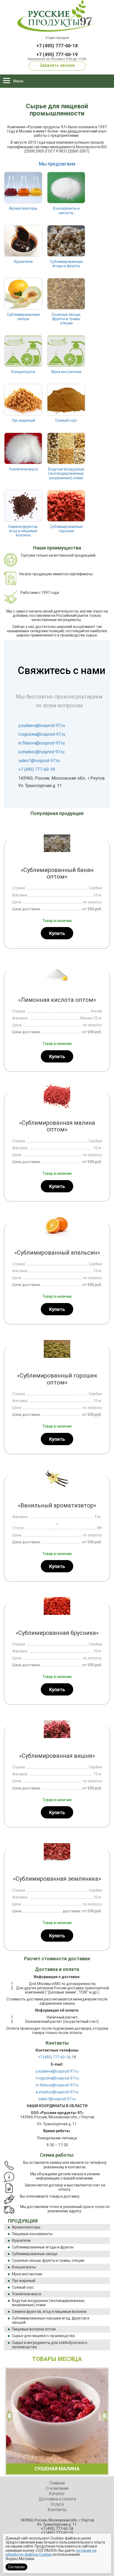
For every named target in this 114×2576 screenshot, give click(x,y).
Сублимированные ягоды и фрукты (43, 2247)
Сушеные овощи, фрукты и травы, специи (48, 2260)
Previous (9, 2416)
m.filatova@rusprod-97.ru (41, 743)
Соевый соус (23, 2287)
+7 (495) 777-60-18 (57, 46)
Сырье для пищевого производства (43, 2336)
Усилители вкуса (27, 2294)
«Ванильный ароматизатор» (57, 1505)
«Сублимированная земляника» (57, 1879)
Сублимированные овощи (35, 2254)
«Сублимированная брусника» (57, 1633)
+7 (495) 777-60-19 (57, 54)
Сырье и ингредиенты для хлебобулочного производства (50, 2345)
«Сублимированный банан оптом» (57, 873)
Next (105, 2416)
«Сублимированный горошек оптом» (57, 1379)
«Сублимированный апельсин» (57, 1253)
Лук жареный (24, 2281)
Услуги (57, 2504)
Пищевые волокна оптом (34, 2329)
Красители (21, 2240)
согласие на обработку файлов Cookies (51, 2552)
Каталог (57, 2494)
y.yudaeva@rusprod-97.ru (42, 725)
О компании (57, 2488)
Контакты (57, 2510)
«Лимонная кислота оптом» (57, 1000)
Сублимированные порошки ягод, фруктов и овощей (51, 2320)
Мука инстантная (27, 2274)
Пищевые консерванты (32, 2234)
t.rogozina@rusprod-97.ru (42, 734)
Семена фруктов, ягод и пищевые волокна (49, 2312)
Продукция (23, 2221)
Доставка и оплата (57, 2499)
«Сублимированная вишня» (57, 1756)
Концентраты (24, 2267)
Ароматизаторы (26, 2227)
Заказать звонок (57, 65)
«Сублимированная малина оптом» (57, 1126)
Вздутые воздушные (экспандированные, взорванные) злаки (49, 2303)
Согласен (16, 2567)
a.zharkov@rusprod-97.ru (41, 752)
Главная (57, 2483)
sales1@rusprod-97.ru (39, 761)
